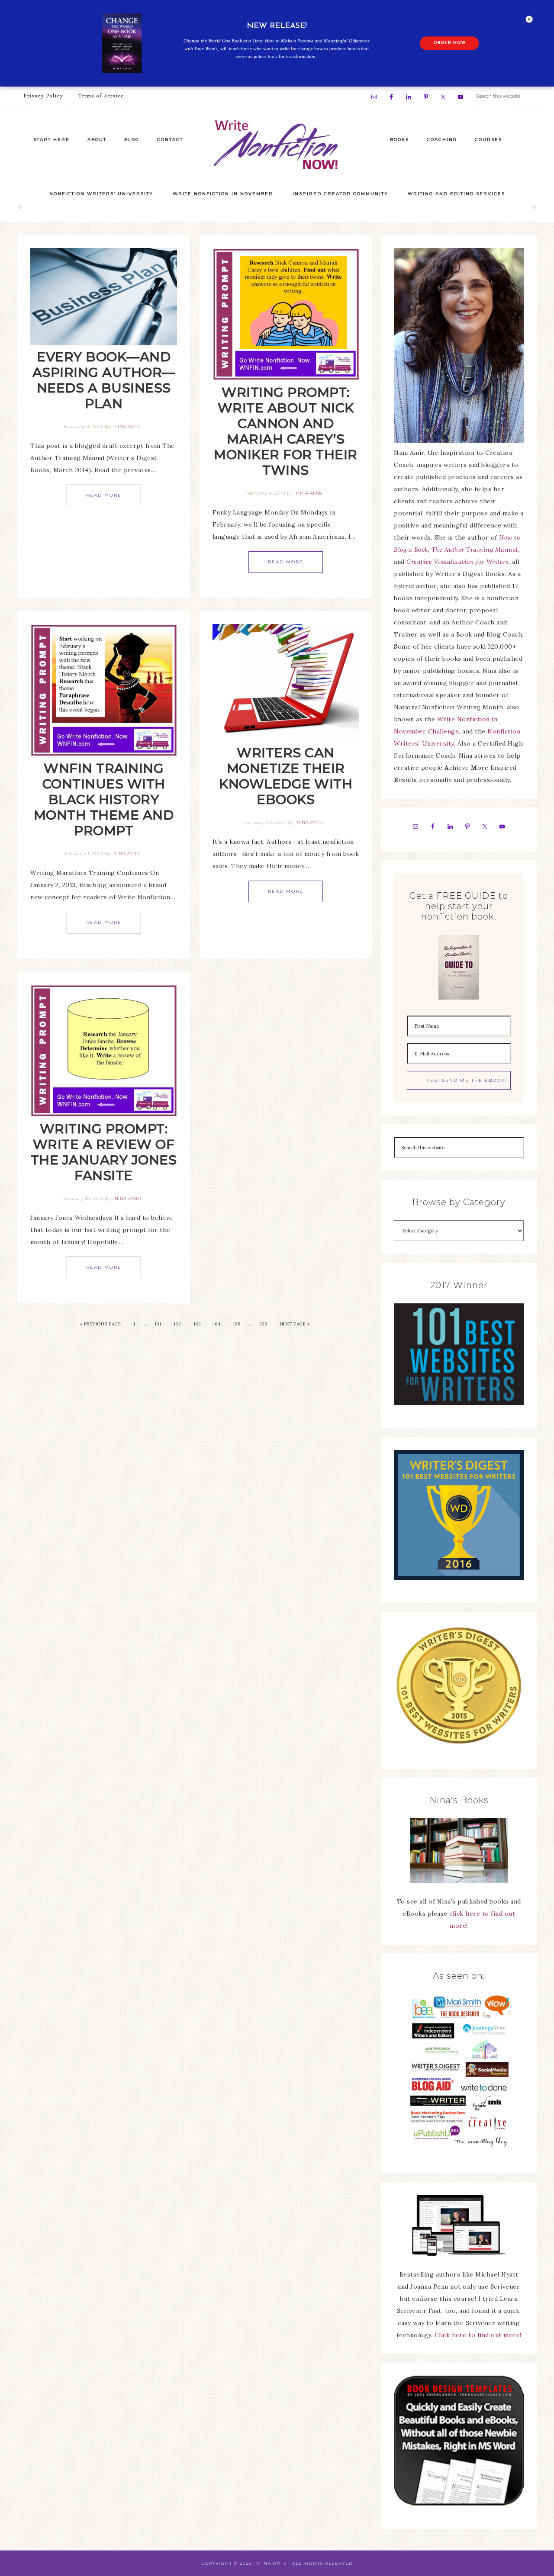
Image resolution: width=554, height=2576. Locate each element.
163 (197, 1324)
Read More (104, 495)
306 (263, 1324)
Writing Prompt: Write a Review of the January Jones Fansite (104, 1152)
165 (237, 1324)
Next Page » (295, 1324)
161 (158, 1324)
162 (177, 1324)
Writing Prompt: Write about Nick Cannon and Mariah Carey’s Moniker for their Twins (286, 431)
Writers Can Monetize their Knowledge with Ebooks (286, 776)
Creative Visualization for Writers (457, 562)
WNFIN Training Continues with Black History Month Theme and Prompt (104, 799)
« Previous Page (101, 1324)
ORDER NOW (449, 43)
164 (217, 1324)
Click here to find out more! (478, 2335)
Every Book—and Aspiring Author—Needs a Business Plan (104, 380)
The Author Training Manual (475, 550)
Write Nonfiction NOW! (277, 145)
